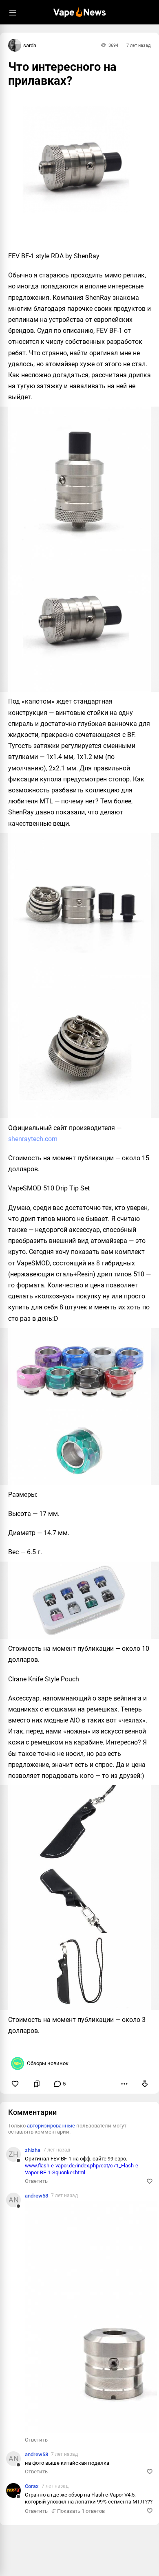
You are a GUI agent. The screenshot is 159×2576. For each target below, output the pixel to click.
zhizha (33, 2150)
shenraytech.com (33, 1139)
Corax (32, 2486)
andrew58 (36, 2196)
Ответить (36, 2181)
